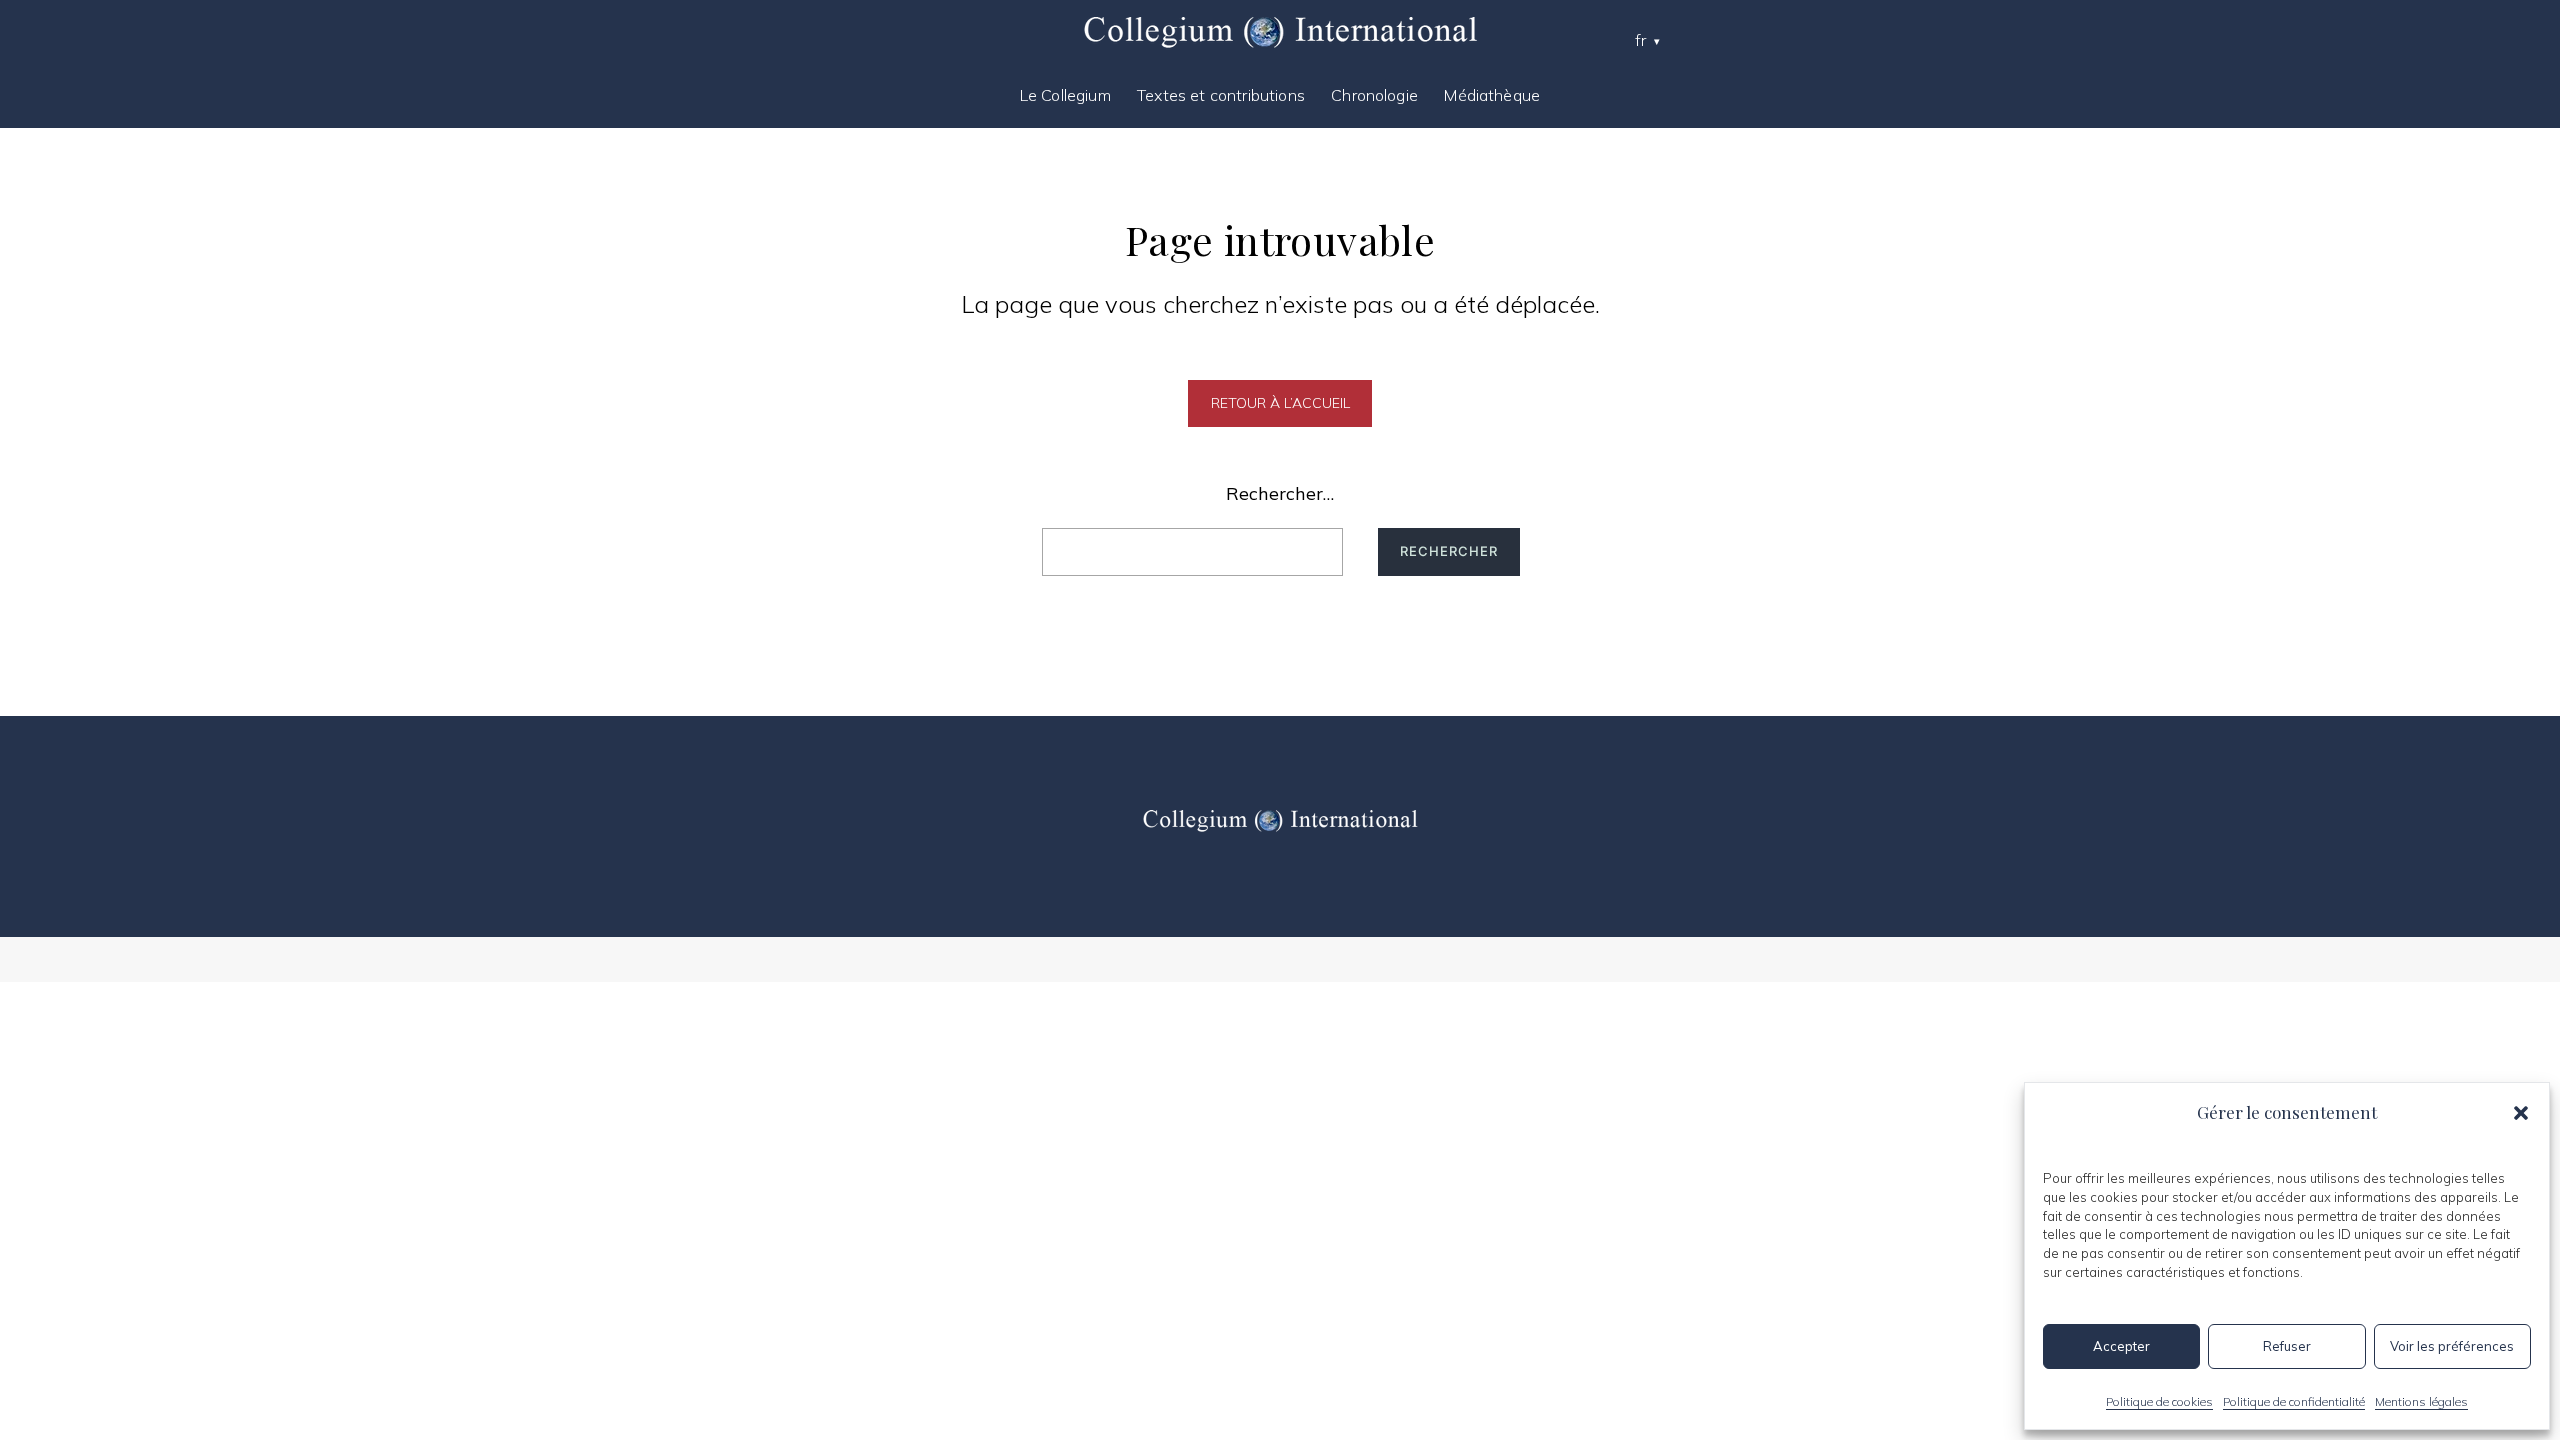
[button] (2521, 1113)
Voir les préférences (2452, 1346)
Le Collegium (1065, 95)
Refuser (2287, 1346)
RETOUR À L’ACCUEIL (1280, 403)
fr (1640, 40)
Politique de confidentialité (2294, 1401)
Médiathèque (1492, 95)
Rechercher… (1280, 493)
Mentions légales (2421, 1401)
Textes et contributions (1221, 95)
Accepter (2121, 1346)
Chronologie (1374, 95)
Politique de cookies (2159, 1401)
